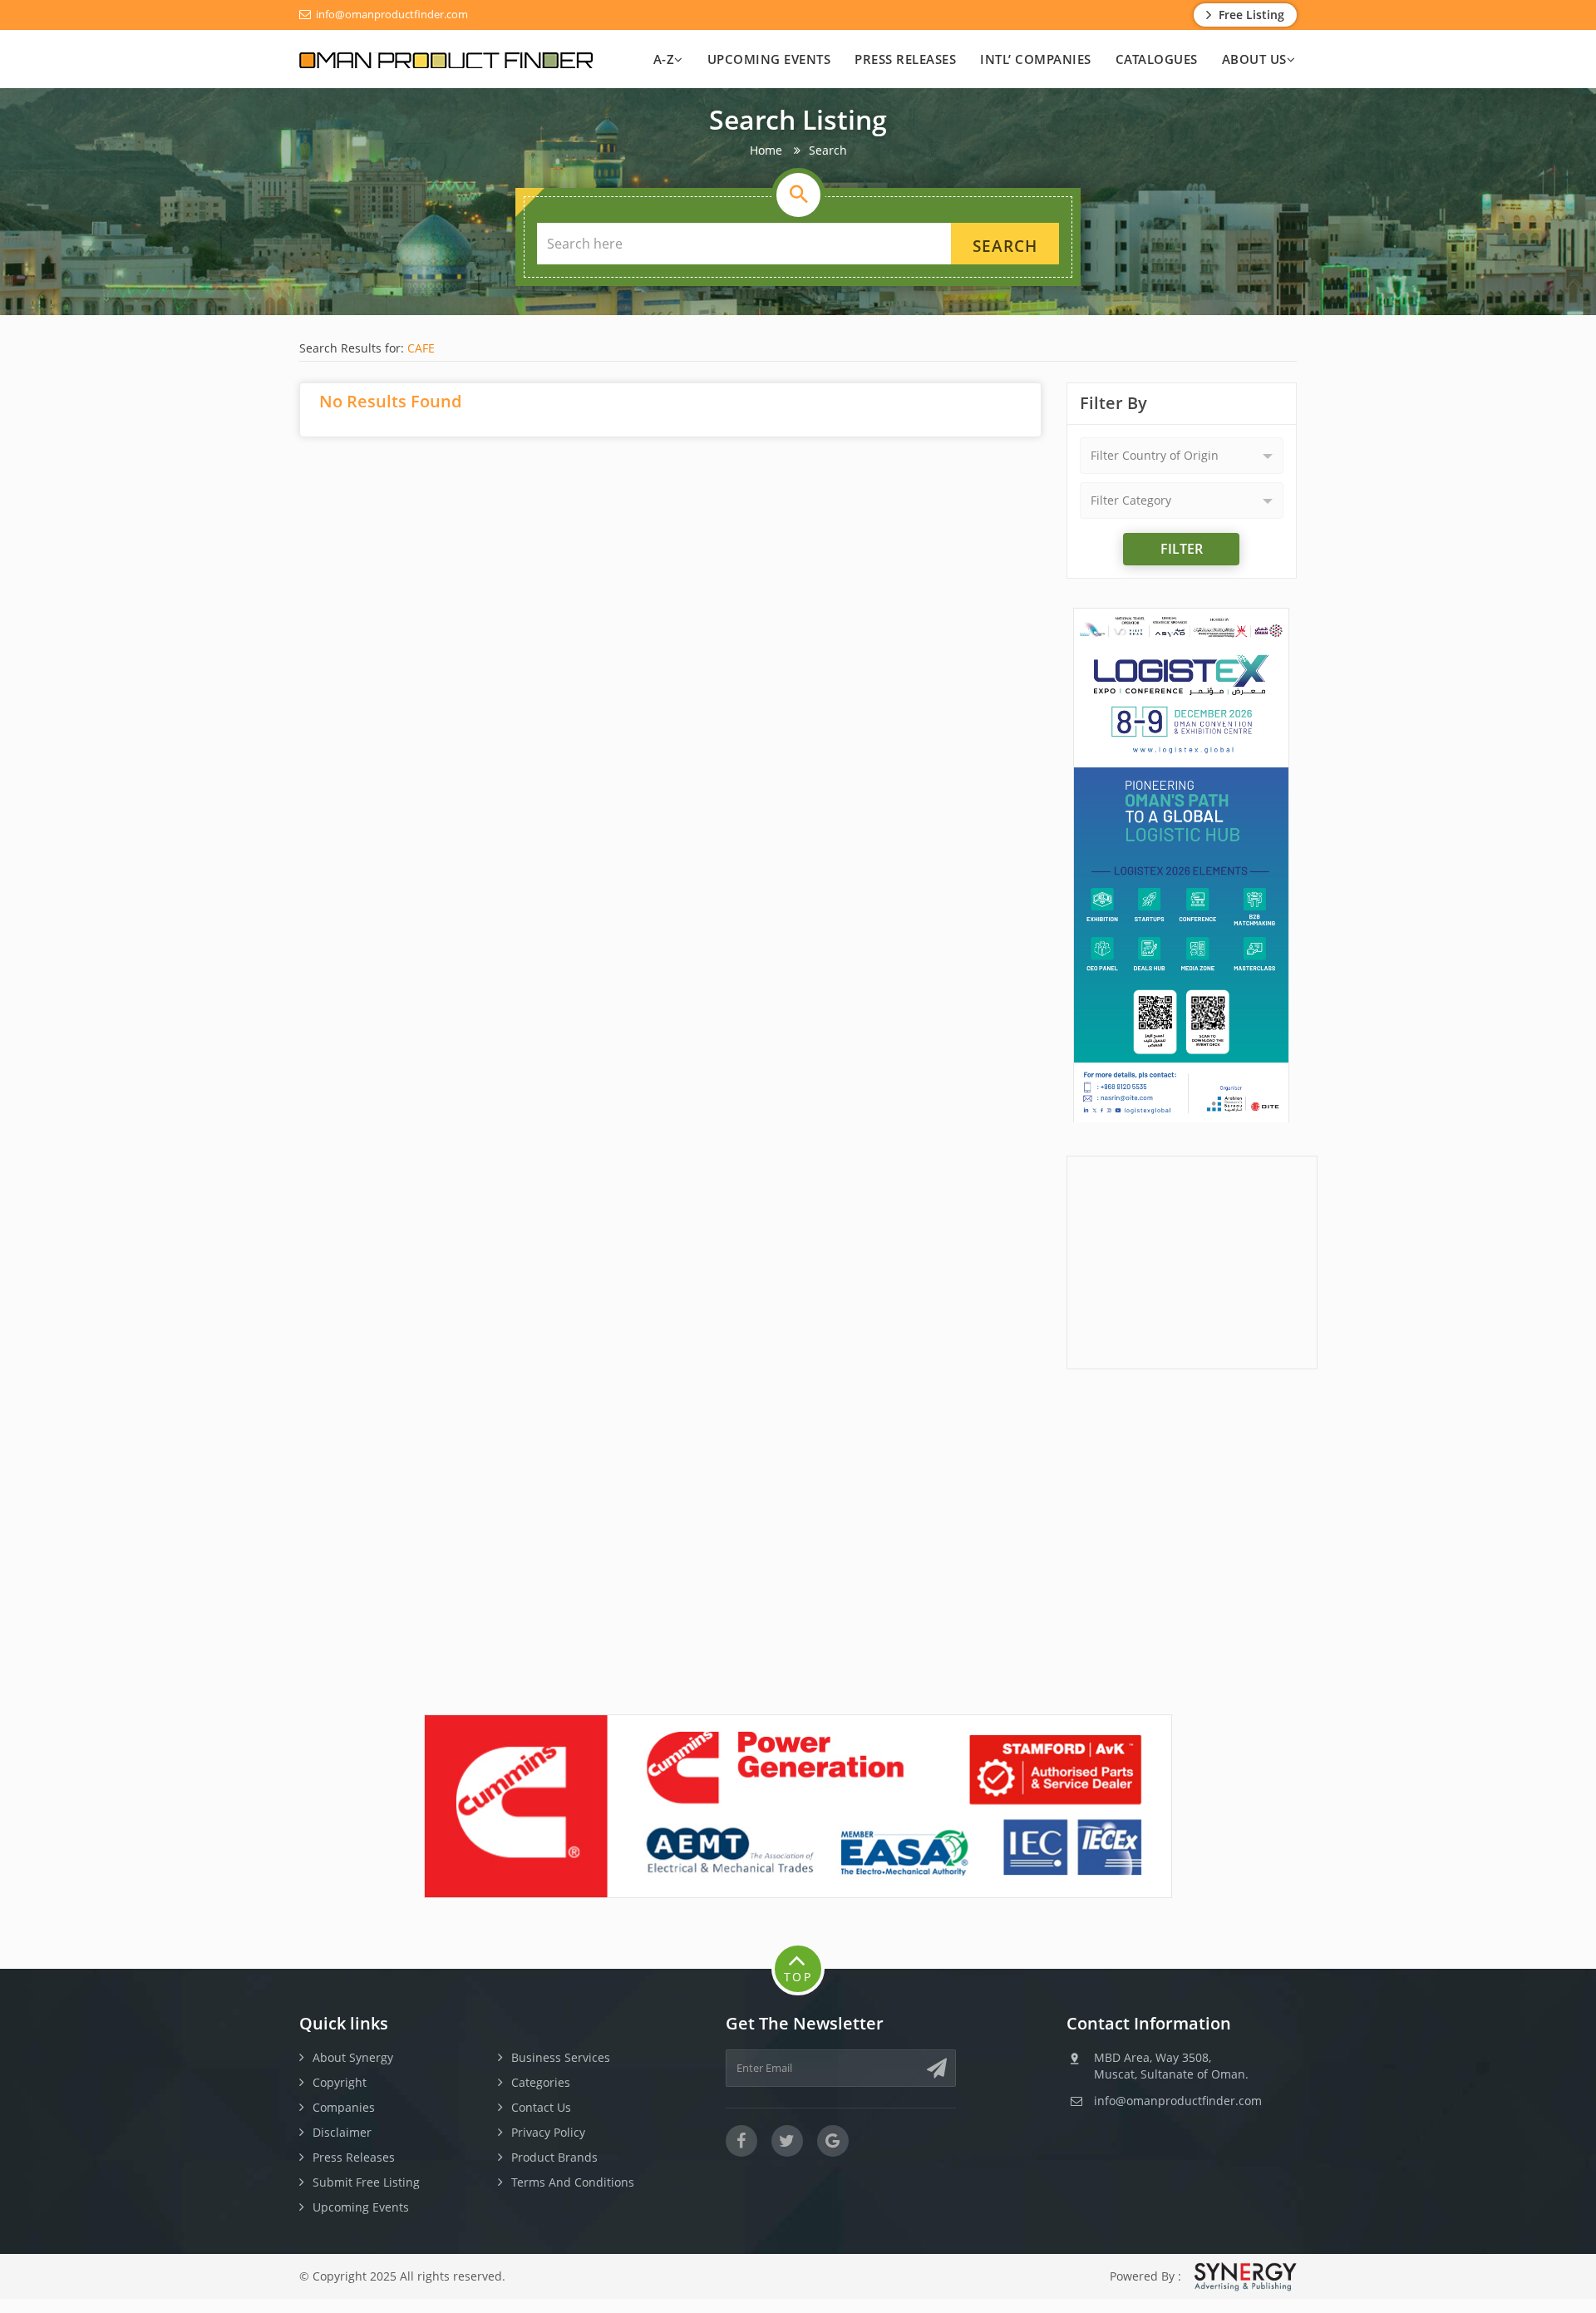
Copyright (340, 2082)
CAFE (421, 348)
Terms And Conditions (573, 2182)
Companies (344, 2107)
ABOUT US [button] (1254, 59)
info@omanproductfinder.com (391, 14)
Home (766, 150)
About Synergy (353, 2057)
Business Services (561, 2057)
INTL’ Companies (1036, 59)
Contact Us (541, 2107)
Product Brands (554, 2157)
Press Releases (905, 59)
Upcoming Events (769, 59)
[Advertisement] (1192, 1260)
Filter (1182, 549)
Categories (541, 2082)
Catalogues (1157, 59)
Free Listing (1250, 15)
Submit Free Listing (366, 2182)
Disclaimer (342, 2132)
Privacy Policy (548, 2132)
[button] (1182, 456)
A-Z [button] (664, 59)
